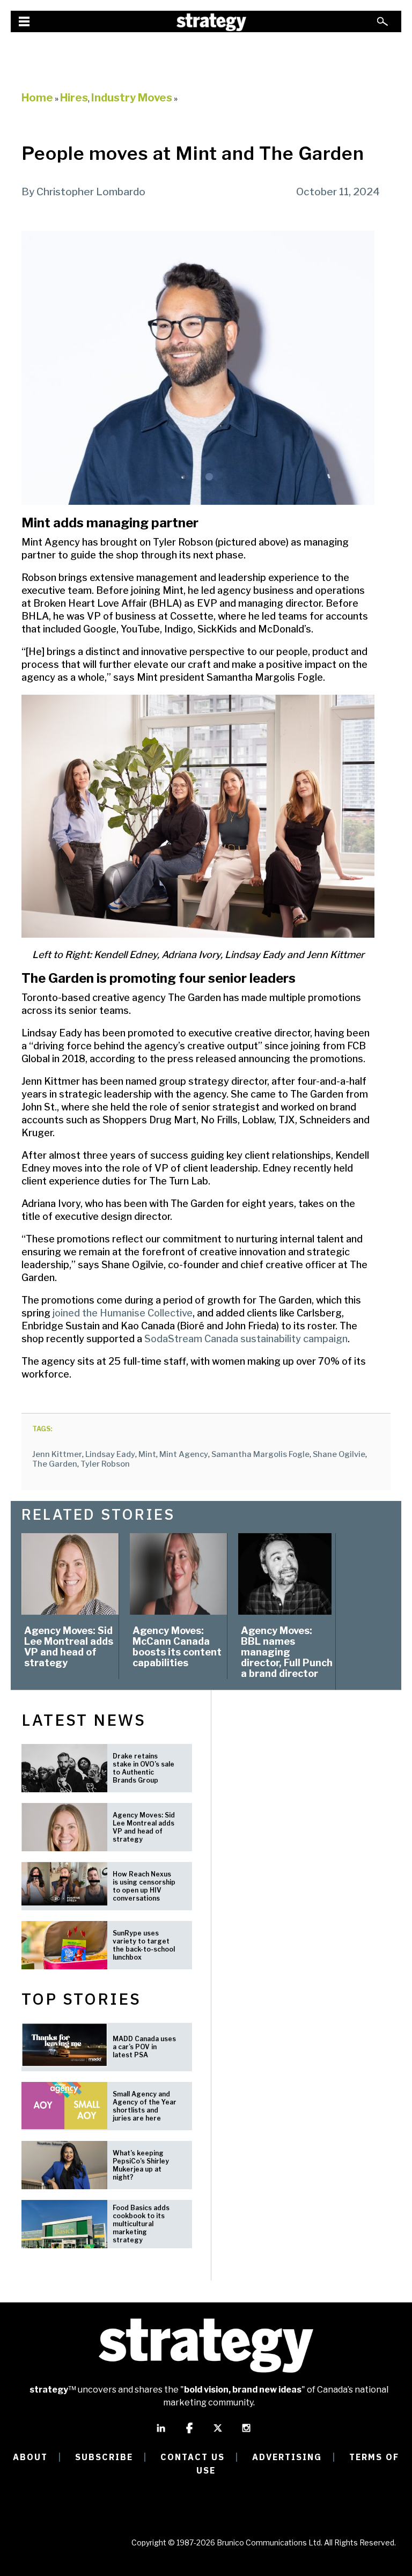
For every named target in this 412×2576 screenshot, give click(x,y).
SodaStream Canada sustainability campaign (246, 1339)
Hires (74, 98)
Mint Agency (184, 1454)
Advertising (287, 2457)
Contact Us (193, 2457)
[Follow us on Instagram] (246, 2433)
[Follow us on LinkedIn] (161, 2433)
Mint (147, 1454)
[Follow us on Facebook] (189, 2433)
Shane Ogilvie (339, 1454)
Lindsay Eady (110, 1454)
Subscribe (104, 2457)
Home (37, 98)
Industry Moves (132, 98)
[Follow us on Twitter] (218, 2433)
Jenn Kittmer (57, 1454)
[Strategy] (211, 22)
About (30, 2457)
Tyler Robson (105, 1464)
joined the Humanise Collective (123, 1313)
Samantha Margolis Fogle (260, 1454)
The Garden (55, 1464)
